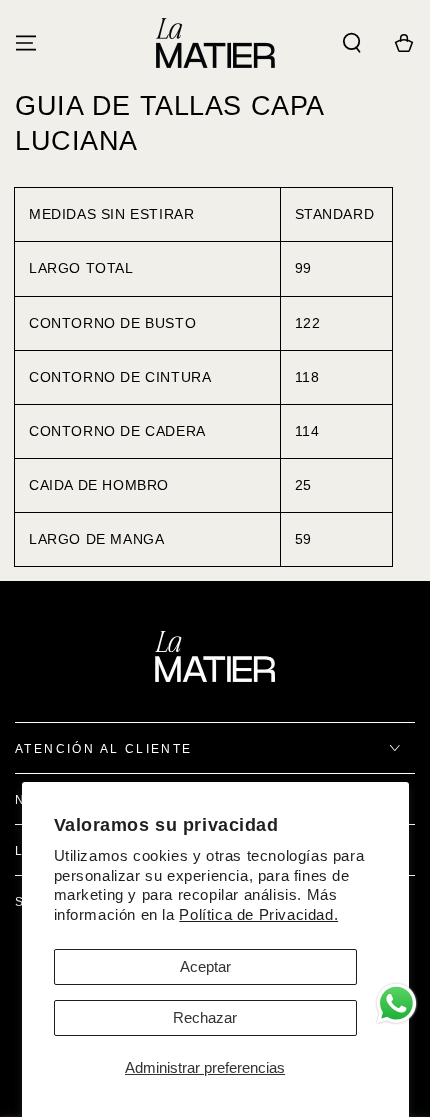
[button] (352, 43)
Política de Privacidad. (258, 914)
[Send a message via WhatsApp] (396, 1003)
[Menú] (26, 43)
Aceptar (205, 966)
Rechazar (205, 1017)
